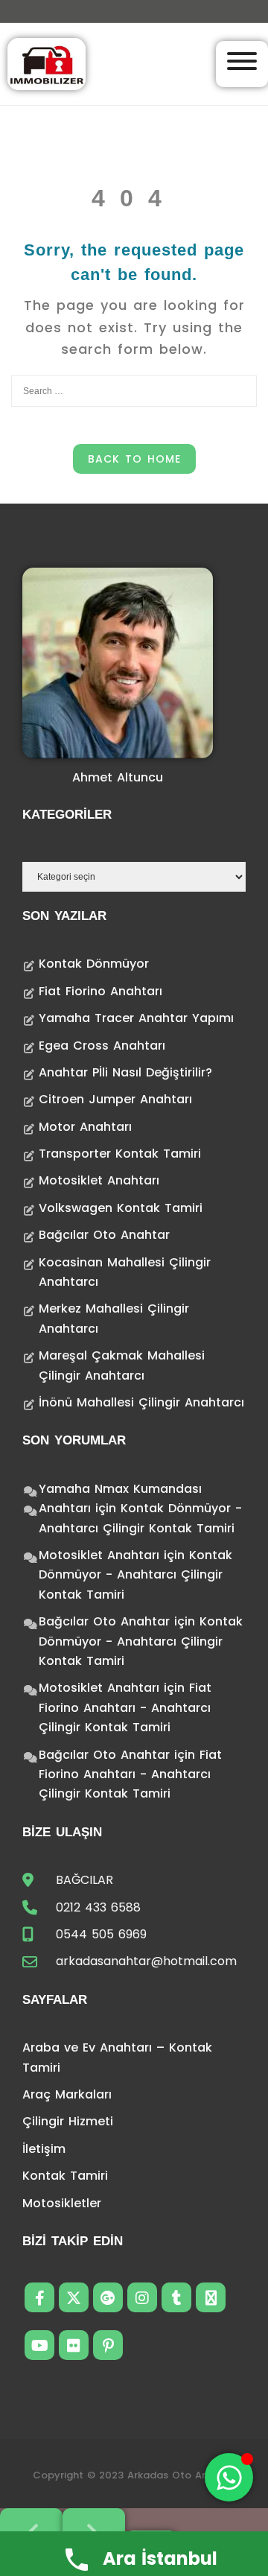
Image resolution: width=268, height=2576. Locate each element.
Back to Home (134, 459)
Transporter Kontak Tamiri (120, 1154)
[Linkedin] (211, 2297)
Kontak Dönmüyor (94, 964)
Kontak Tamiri (65, 2176)
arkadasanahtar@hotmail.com (146, 1961)
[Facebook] (39, 2297)
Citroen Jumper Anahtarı (115, 1099)
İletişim (44, 2149)
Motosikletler (62, 2203)
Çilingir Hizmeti (68, 2121)
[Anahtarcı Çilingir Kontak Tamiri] (47, 63)
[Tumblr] (176, 2297)
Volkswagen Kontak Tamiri (121, 1208)
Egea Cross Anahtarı (102, 1046)
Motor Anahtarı (85, 1127)
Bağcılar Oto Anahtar (104, 1235)
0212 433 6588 (98, 1907)
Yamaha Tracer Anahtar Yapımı (136, 1018)
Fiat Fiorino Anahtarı (100, 991)
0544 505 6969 (101, 1934)
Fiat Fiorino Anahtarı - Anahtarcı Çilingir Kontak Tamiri (125, 1707)
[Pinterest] (108, 2345)
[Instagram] (142, 2297)
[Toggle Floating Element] (229, 2477)
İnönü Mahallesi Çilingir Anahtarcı (141, 1402)
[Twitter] (74, 2297)
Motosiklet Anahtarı (99, 1180)
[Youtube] (39, 2345)
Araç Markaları (67, 2094)
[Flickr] (74, 2345)
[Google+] (108, 2297)
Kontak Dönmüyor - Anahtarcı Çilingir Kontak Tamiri (135, 1575)
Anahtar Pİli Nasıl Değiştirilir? (125, 1072)
